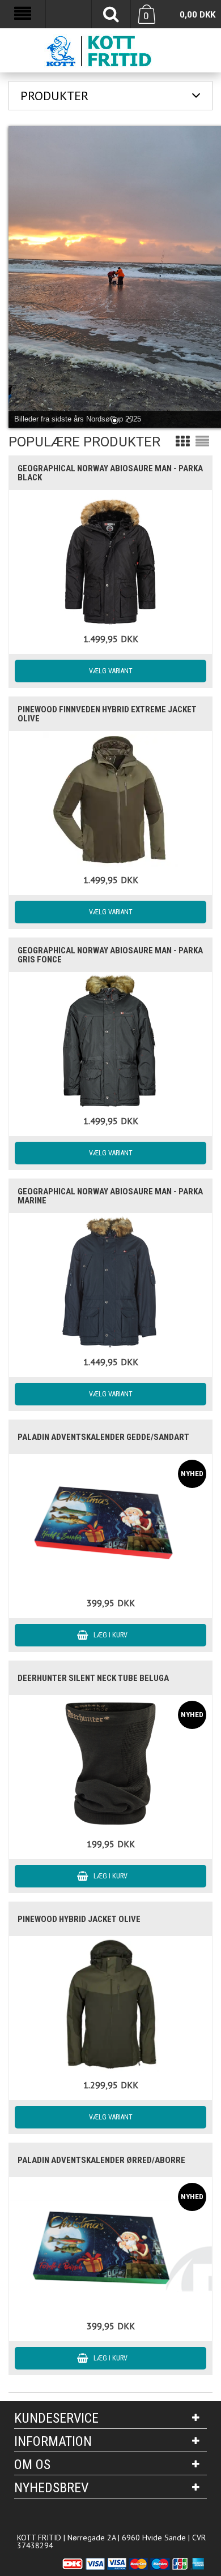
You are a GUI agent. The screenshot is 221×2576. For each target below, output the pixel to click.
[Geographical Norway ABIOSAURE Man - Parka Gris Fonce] (110, 1040)
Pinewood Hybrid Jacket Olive (79, 1919)
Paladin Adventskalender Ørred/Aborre (101, 2160)
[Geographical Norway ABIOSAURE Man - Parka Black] (110, 558)
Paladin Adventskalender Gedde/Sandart (103, 1437)
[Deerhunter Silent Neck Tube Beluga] (110, 1763)
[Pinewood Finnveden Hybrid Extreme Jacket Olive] (110, 799)
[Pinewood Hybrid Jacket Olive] (110, 2004)
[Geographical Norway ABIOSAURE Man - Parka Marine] (110, 1281)
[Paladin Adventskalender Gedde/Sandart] (110, 1522)
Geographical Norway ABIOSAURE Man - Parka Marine (110, 1196)
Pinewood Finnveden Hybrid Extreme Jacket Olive (107, 714)
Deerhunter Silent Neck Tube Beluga (93, 1678)
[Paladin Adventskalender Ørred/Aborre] (110, 2245)
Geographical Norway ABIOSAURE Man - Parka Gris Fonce (110, 955)
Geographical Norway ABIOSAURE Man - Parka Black (110, 473)
